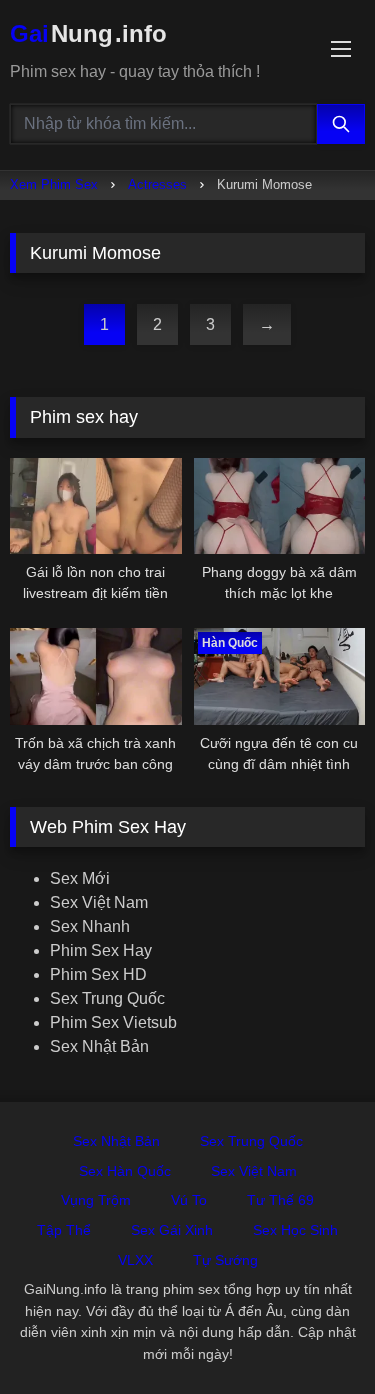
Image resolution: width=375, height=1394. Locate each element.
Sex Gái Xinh (172, 1230)
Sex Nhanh (90, 926)
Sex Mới (80, 878)
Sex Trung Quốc (107, 998)
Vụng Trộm (96, 1200)
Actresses (157, 184)
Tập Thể (64, 1230)
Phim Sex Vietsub (113, 1022)
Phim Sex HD (98, 974)
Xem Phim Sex (54, 184)
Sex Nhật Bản (99, 1046)
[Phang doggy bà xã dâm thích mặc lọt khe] (280, 506)
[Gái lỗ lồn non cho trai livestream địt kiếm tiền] (96, 506)
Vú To (189, 1200)
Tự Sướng (225, 1260)
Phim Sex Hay (101, 950)
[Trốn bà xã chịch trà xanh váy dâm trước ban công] (96, 676)
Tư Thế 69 (280, 1200)
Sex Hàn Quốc (125, 1171)
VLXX (135, 1260)
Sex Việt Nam (99, 902)
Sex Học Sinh (295, 1230)
